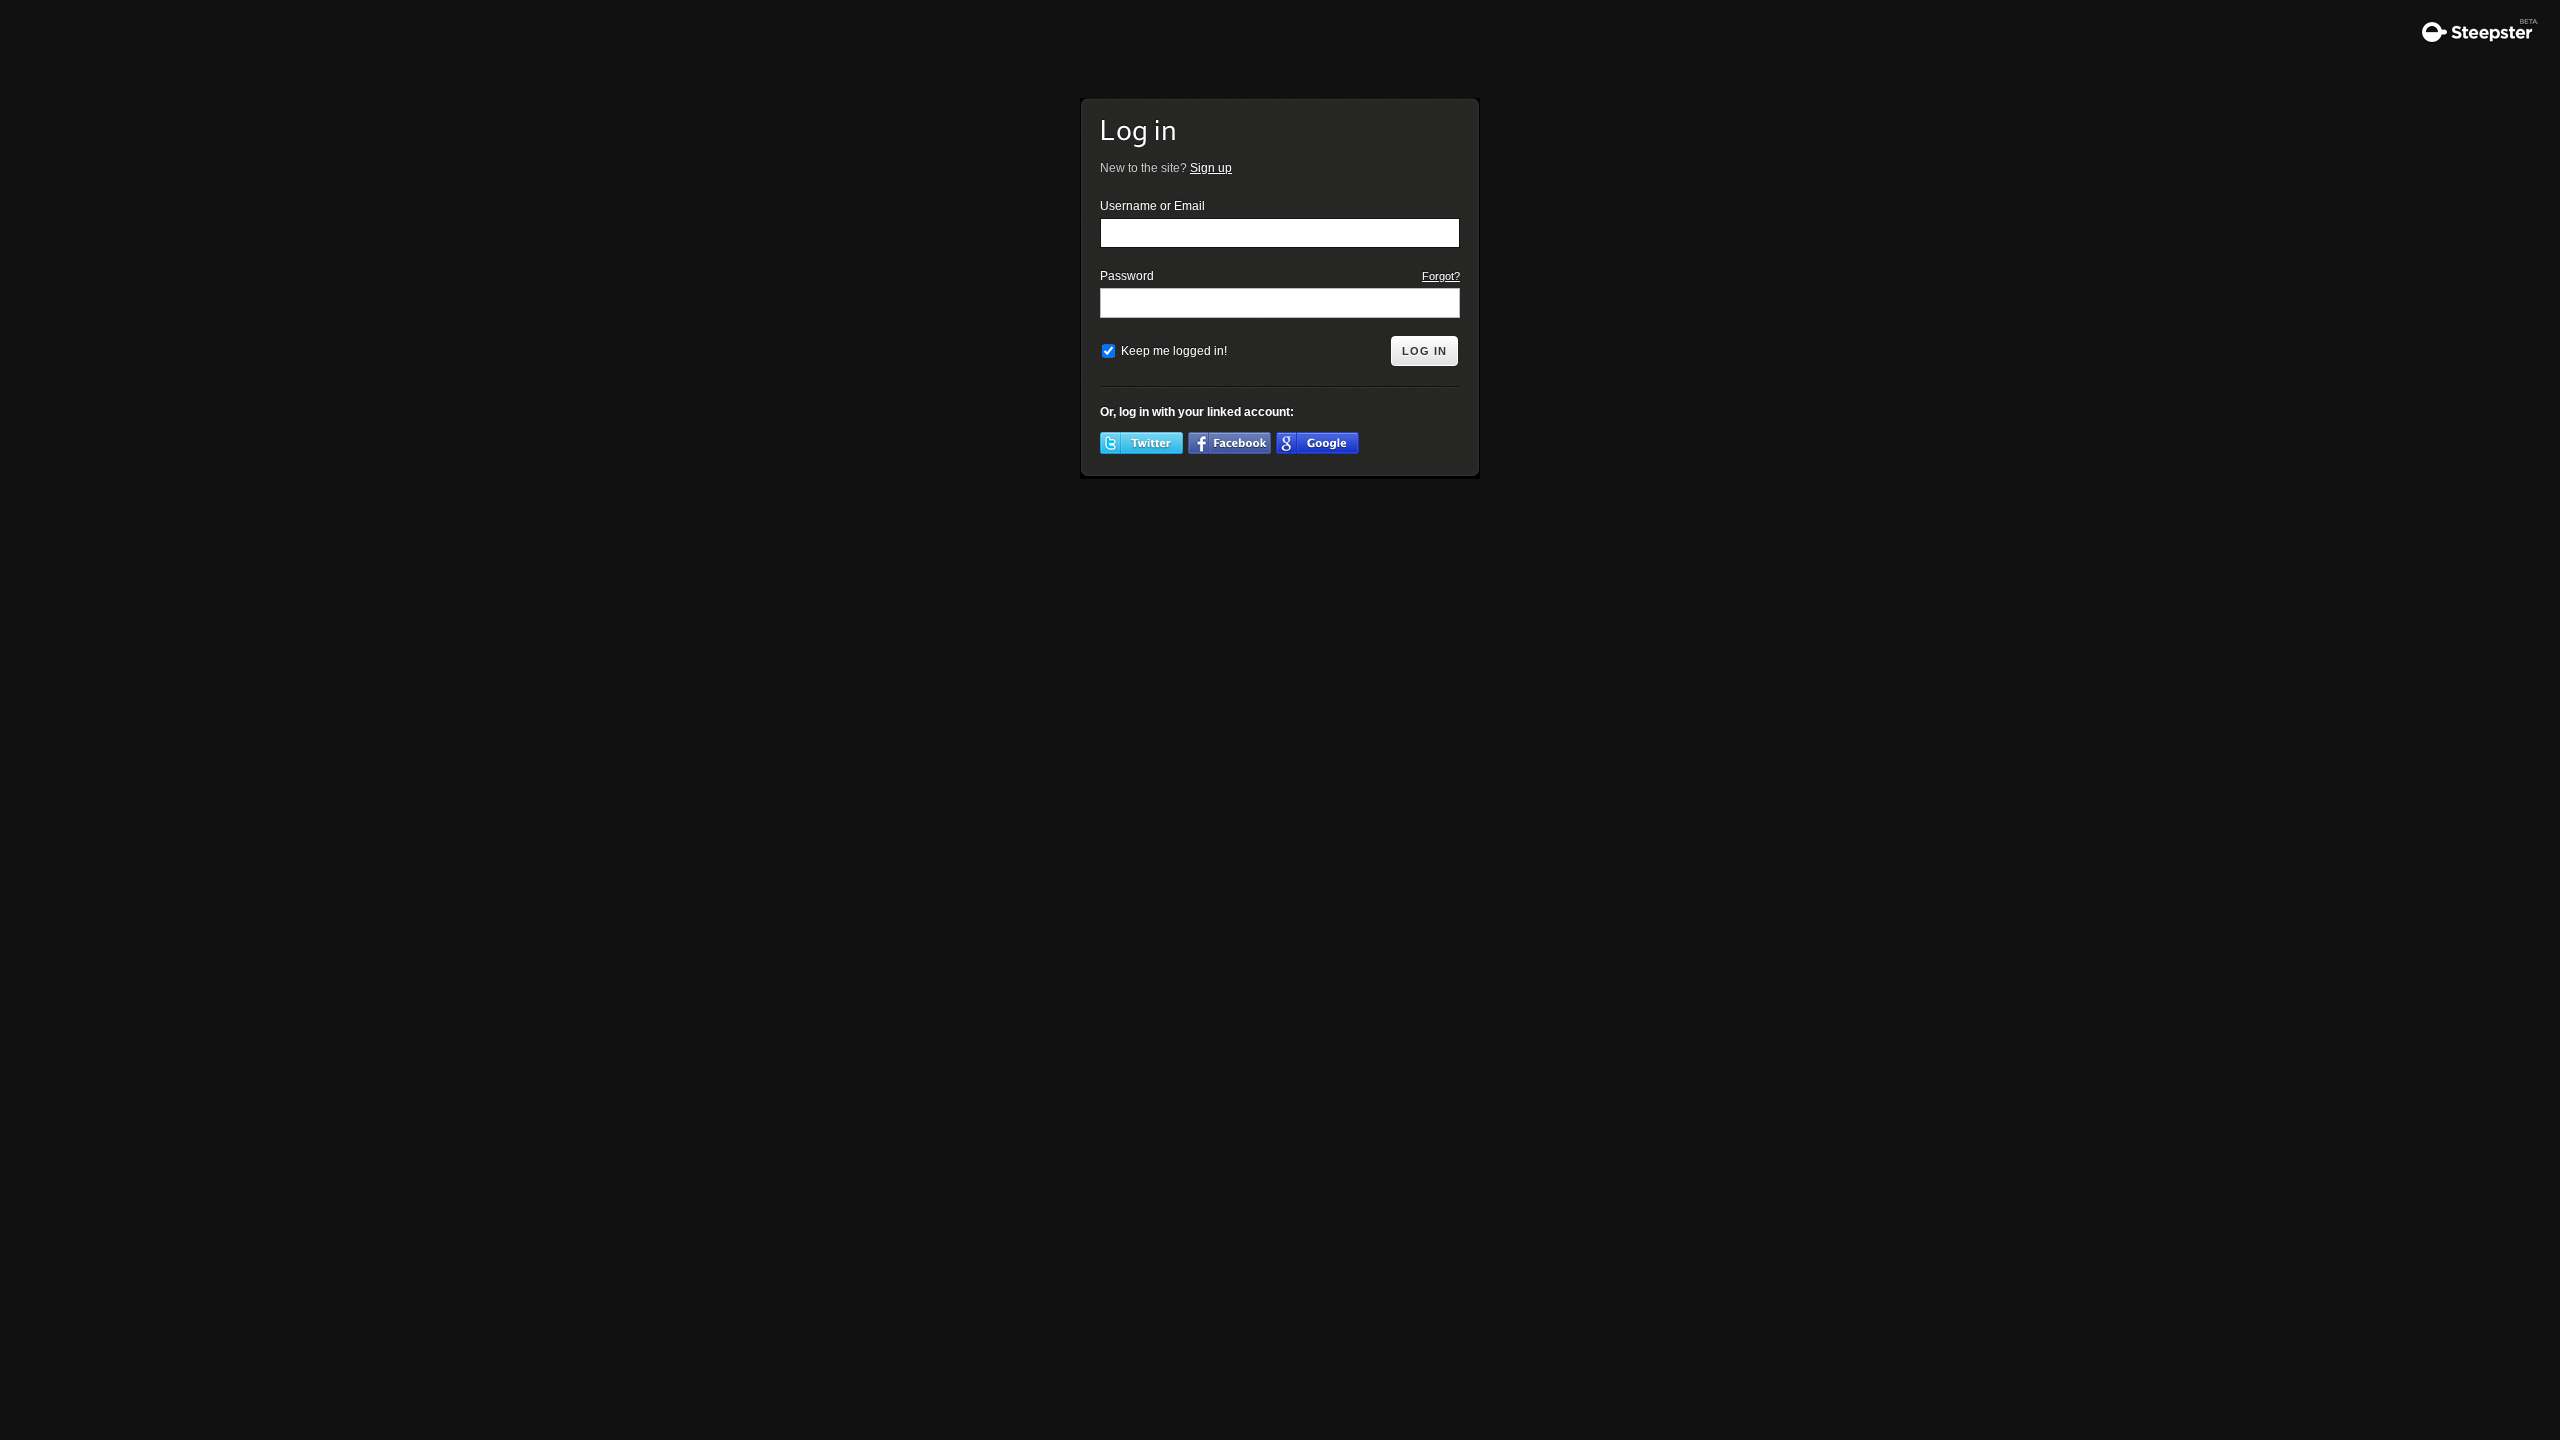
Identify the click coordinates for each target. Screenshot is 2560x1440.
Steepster (2470, 34)
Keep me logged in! (1174, 351)
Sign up (1211, 168)
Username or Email (1152, 206)
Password (1280, 276)
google (1317, 443)
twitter (1141, 443)
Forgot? (1441, 276)
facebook (1229, 443)
